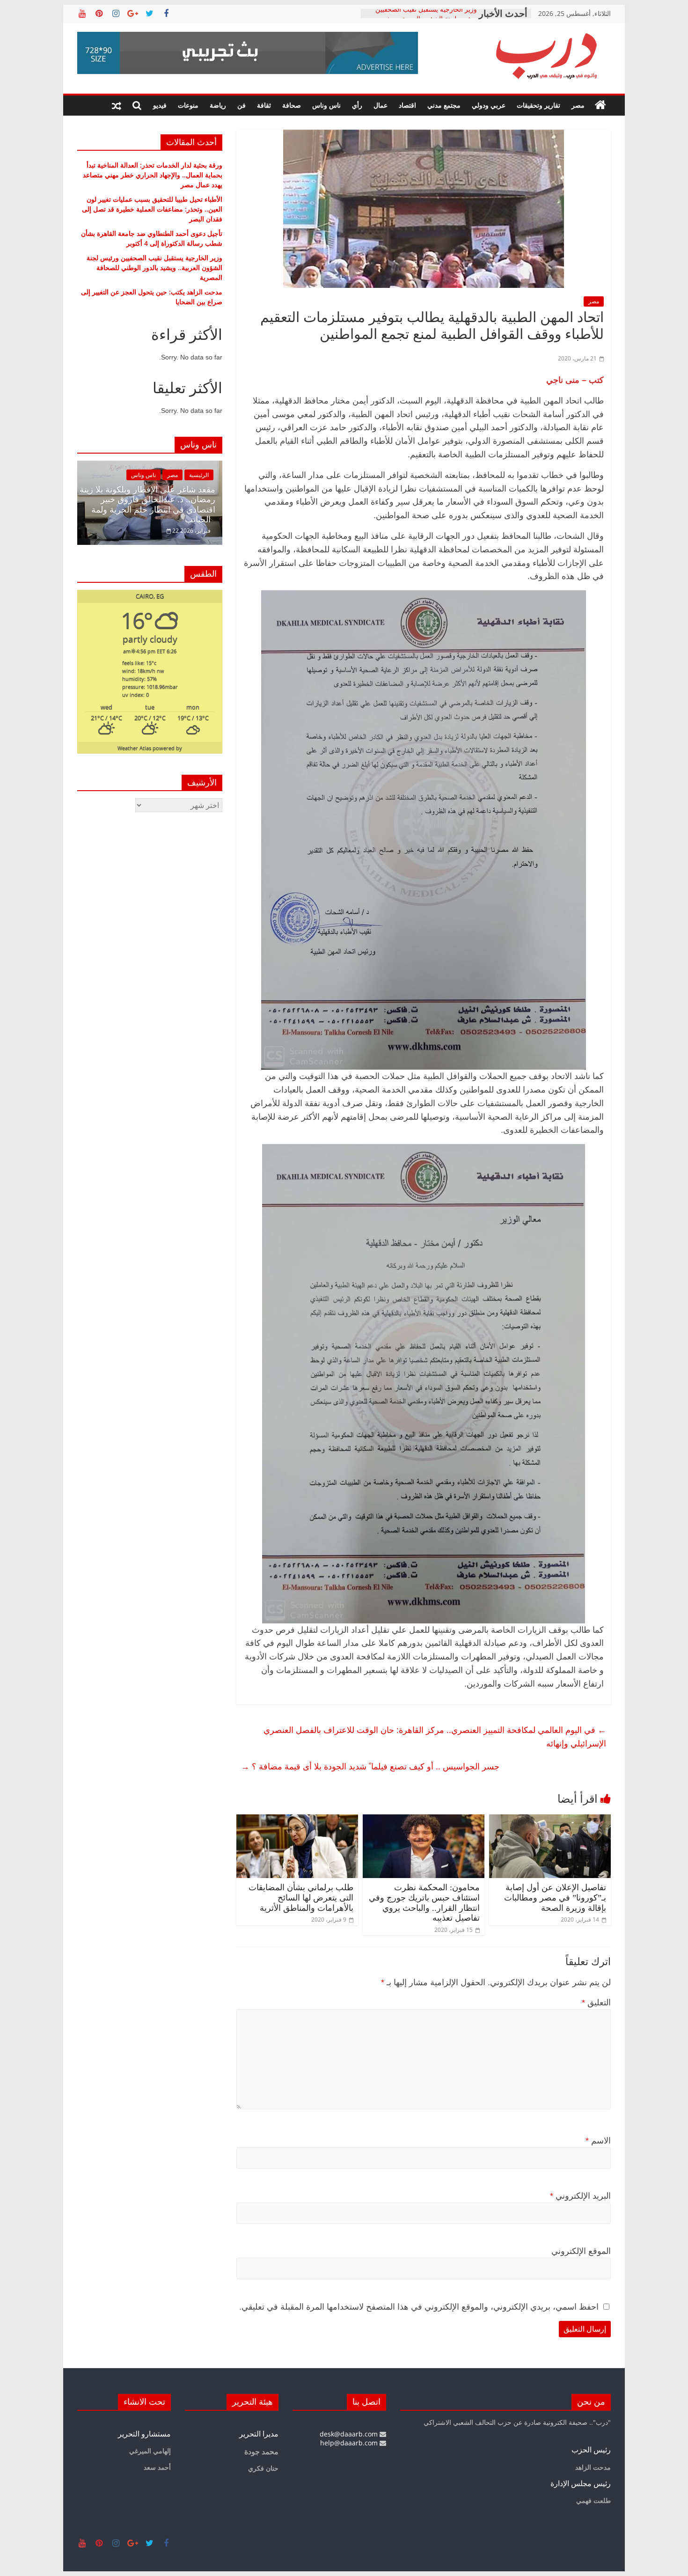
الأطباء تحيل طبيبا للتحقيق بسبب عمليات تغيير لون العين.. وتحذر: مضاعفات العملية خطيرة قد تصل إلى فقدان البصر (152, 209)
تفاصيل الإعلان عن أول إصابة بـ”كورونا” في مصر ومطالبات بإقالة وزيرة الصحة (555, 1897)
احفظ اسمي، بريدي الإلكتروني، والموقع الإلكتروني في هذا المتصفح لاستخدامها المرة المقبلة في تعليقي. (419, 2307)
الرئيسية (199, 475)
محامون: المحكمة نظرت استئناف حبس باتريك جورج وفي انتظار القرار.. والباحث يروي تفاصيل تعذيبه (424, 1903)
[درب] (600, 105)
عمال (381, 105)
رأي (357, 105)
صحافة (292, 105)
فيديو (160, 105)
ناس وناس (326, 105)
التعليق (596, 2003)
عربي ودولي (489, 105)
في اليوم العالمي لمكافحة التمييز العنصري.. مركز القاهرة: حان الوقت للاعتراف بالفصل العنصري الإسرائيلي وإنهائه (435, 1736)
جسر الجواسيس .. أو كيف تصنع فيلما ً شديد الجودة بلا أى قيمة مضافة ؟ (370, 1766)
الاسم (598, 2141)
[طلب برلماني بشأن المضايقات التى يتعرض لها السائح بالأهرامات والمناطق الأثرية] (297, 1820)
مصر (578, 105)
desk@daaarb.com (350, 2434)
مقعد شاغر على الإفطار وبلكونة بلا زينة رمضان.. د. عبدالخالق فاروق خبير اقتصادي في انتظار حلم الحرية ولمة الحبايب (147, 505)
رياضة (218, 105)
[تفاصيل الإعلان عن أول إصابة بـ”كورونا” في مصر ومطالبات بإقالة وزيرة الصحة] (550, 1820)
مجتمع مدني (444, 105)
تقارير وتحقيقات (538, 105)
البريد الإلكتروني (580, 2196)
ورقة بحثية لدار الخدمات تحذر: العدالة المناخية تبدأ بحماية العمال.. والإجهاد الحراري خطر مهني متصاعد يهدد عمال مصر (153, 175)
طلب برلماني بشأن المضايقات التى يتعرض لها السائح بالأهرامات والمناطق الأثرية (301, 1897)
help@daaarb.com (350, 2443)
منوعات (188, 105)
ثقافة (264, 105)
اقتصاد (407, 105)
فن (242, 105)
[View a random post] (117, 105)
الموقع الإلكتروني (581, 2251)
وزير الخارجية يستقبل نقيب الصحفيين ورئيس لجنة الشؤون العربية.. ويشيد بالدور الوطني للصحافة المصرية (154, 268)
